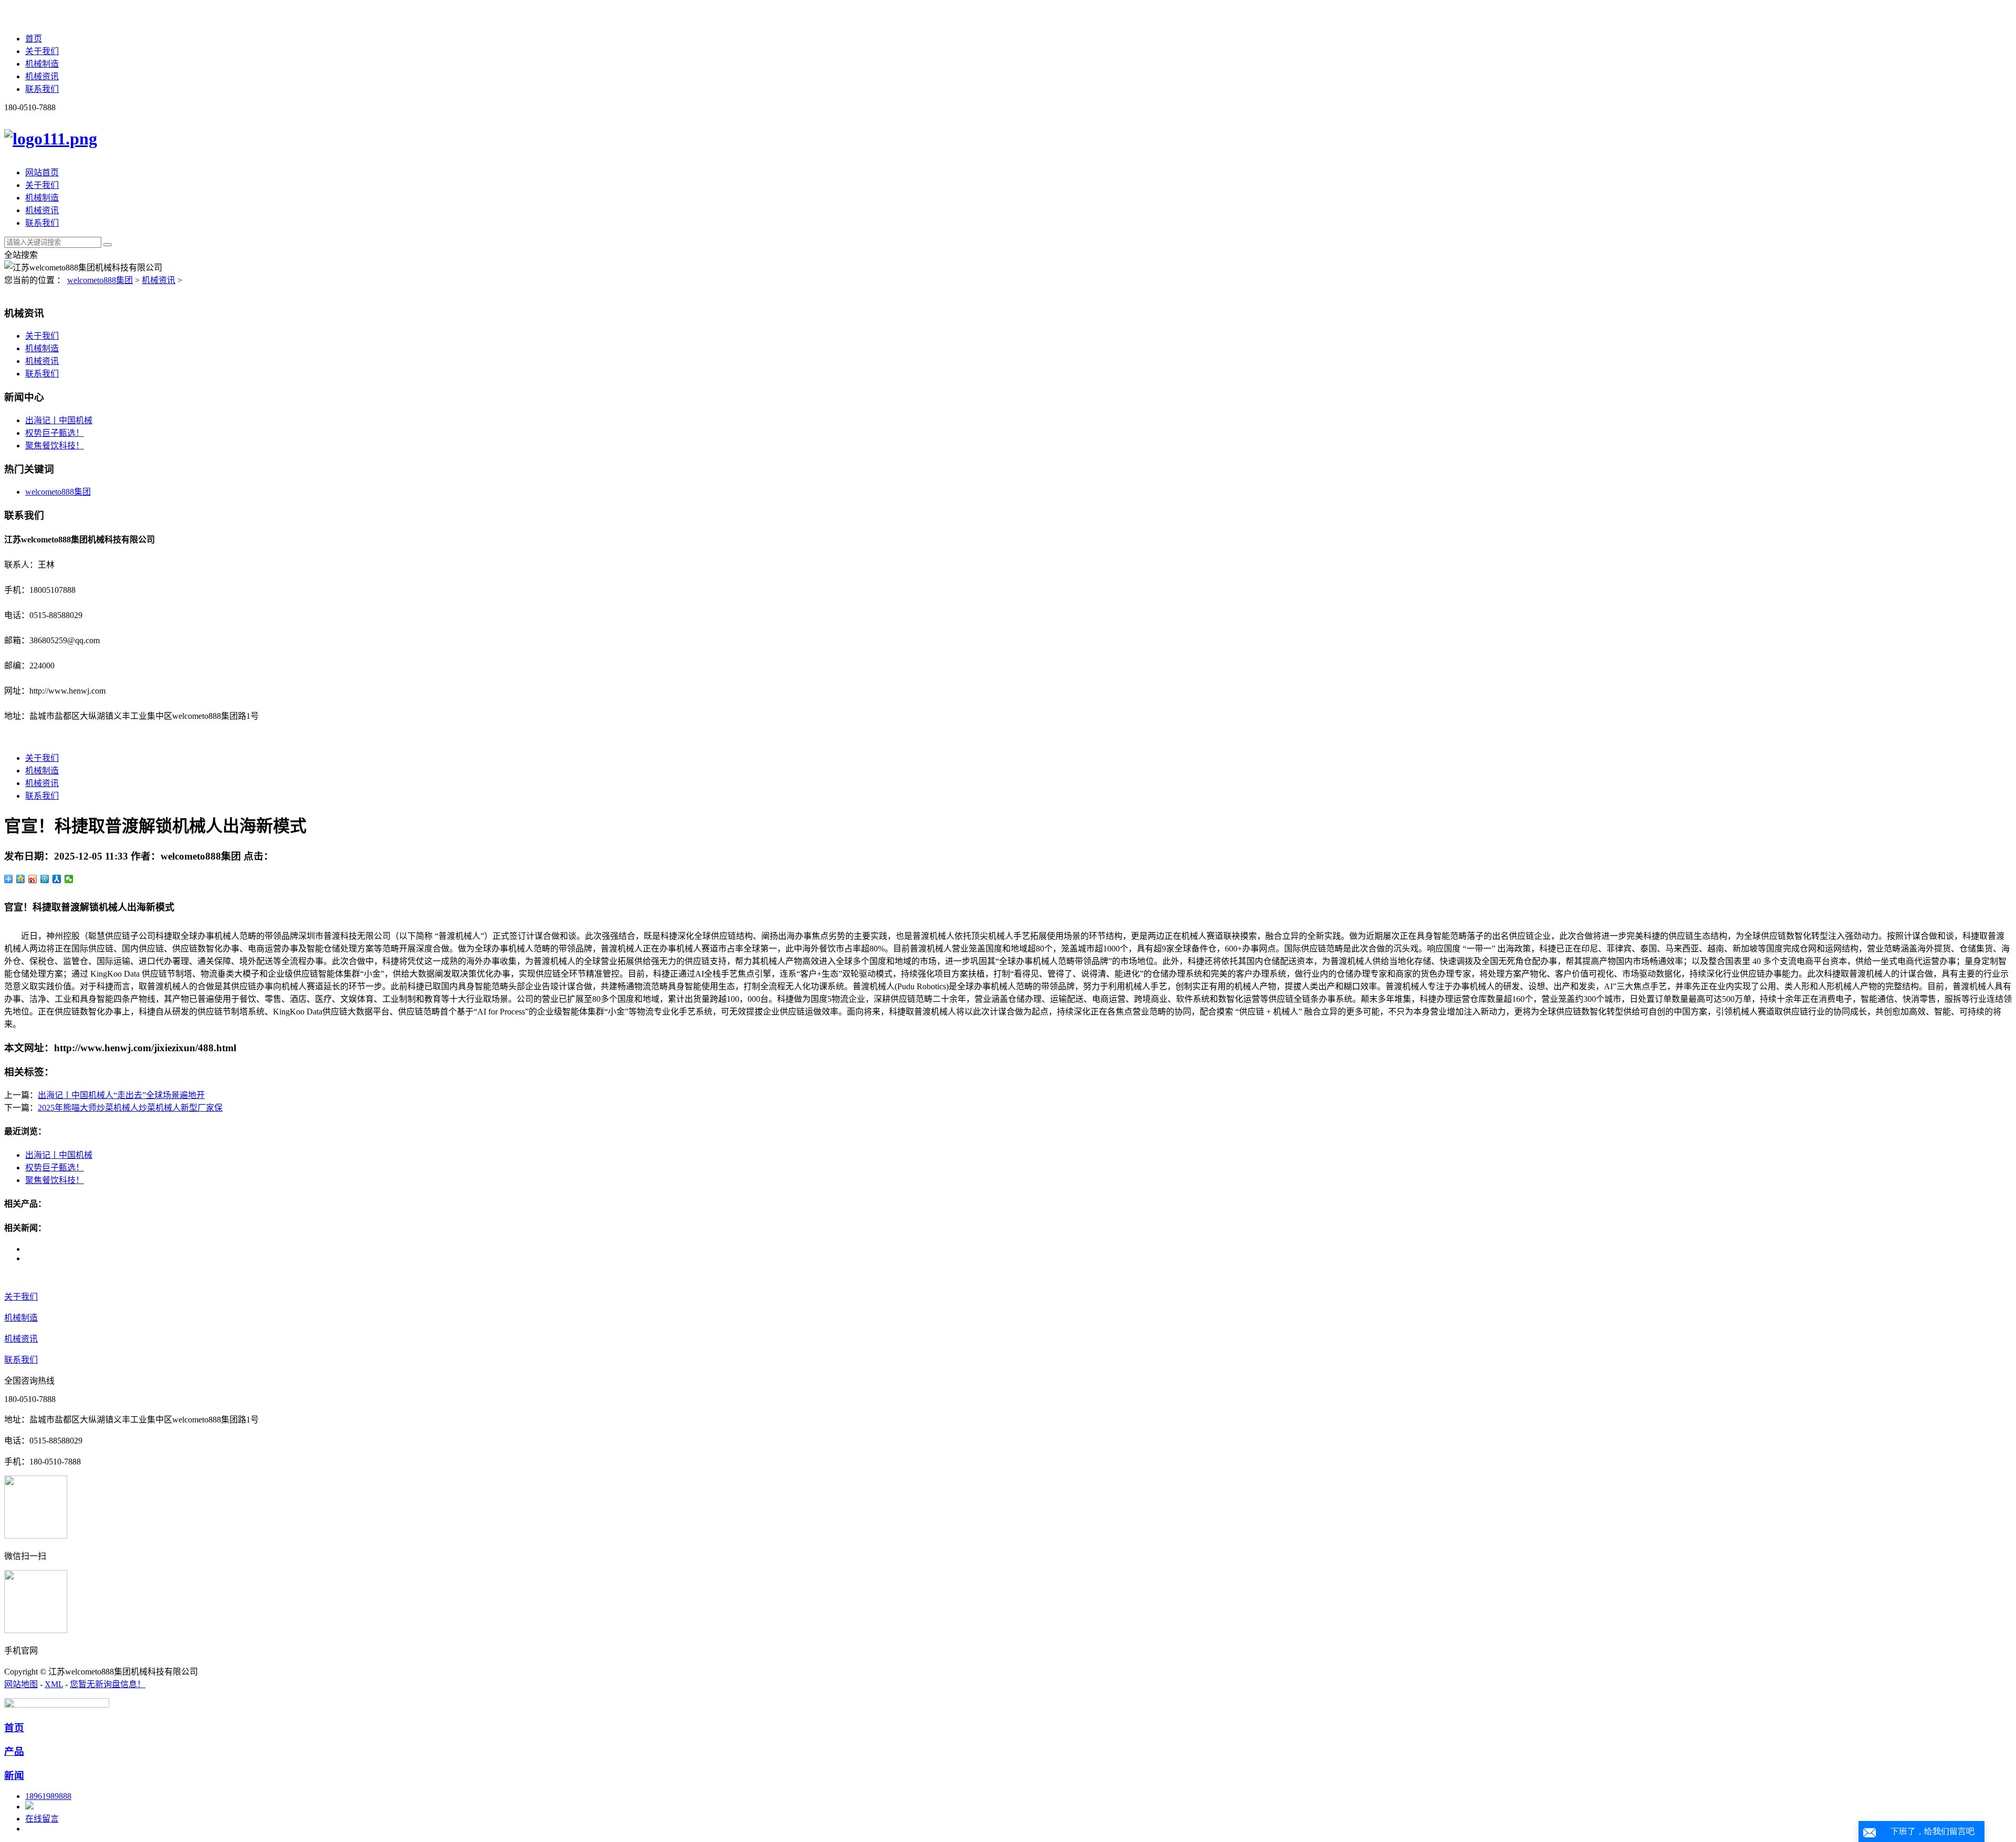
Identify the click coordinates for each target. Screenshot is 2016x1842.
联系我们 (42, 89)
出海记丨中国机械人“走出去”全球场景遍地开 (121, 1095)
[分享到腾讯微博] (45, 879)
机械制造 (42, 64)
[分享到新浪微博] (33, 879)
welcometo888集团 (100, 280)
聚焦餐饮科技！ (55, 446)
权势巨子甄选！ (55, 433)
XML (54, 1684)
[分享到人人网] (57, 879)
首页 (34, 39)
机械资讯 (42, 76)
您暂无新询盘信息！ (108, 1684)
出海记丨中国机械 (59, 420)
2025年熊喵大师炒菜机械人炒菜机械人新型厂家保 (130, 1108)
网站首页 (42, 172)
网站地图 (21, 1684)
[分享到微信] (69, 879)
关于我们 (42, 51)
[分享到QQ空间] (21, 879)
